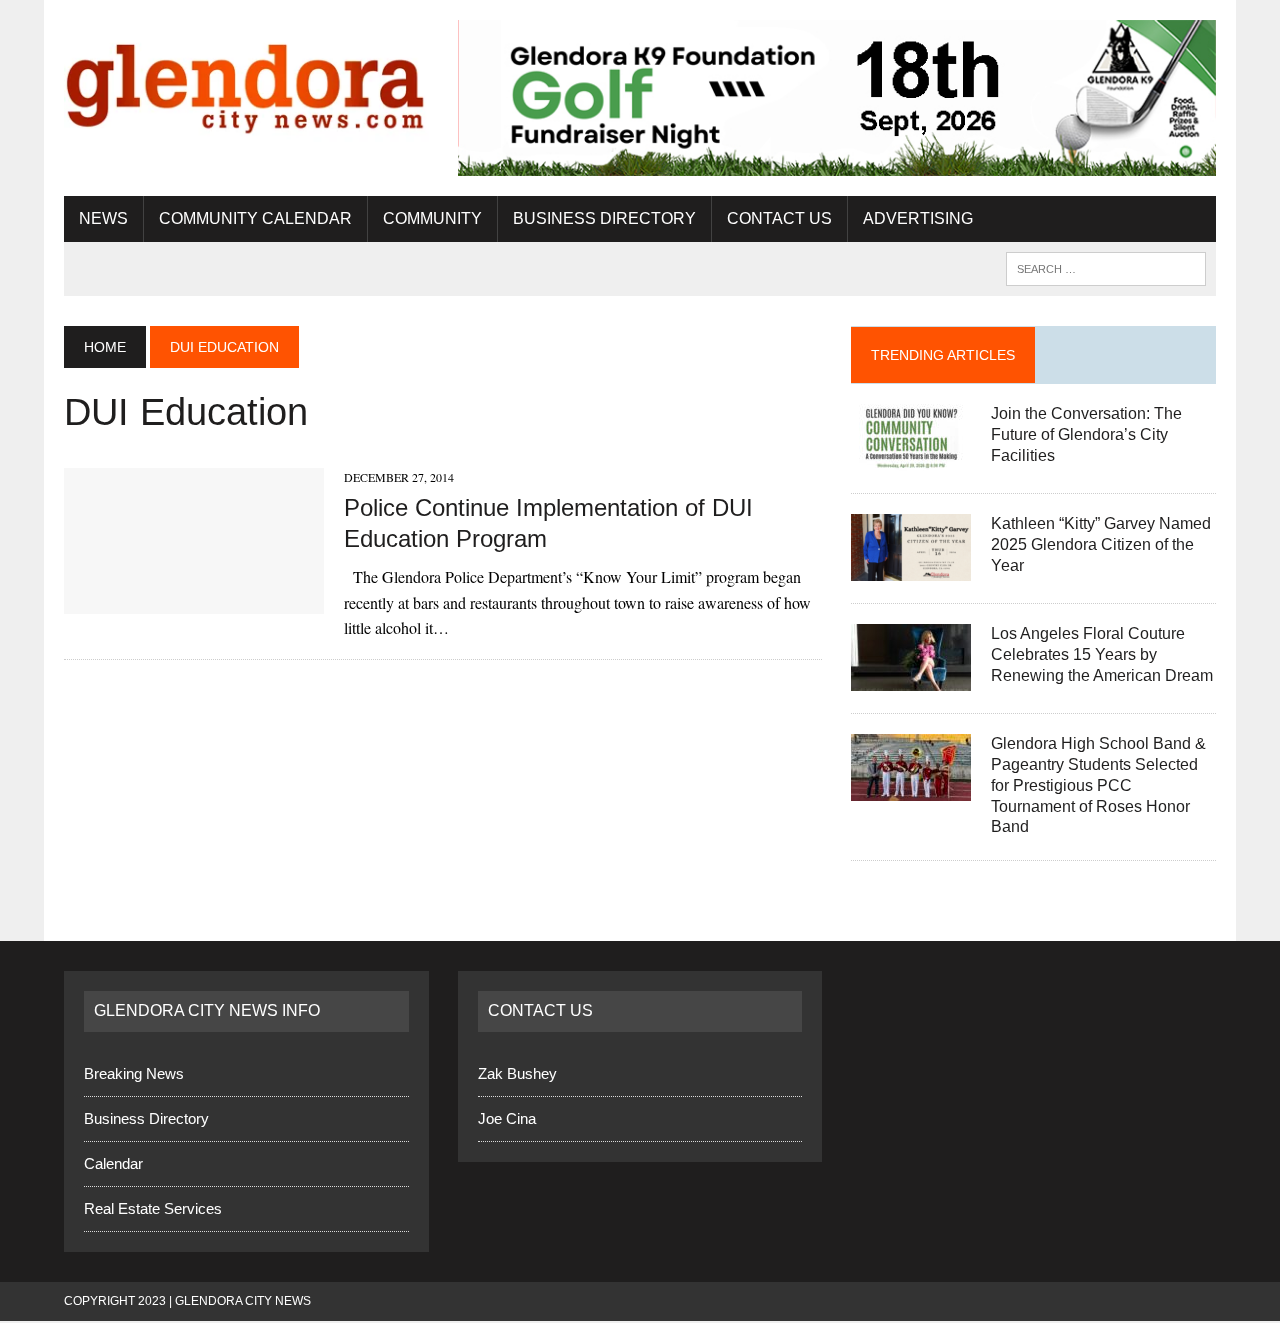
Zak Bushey (517, 1073)
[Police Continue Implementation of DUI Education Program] (194, 600)
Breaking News (134, 1073)
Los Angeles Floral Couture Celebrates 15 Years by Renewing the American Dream (1102, 654)
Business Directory (604, 218)
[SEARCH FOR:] (1106, 267)
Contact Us (779, 218)
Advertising (918, 218)
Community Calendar (255, 218)
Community (432, 218)
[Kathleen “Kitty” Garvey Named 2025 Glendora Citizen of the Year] (911, 568)
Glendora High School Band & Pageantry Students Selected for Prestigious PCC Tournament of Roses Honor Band (1098, 785)
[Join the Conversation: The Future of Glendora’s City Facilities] (911, 458)
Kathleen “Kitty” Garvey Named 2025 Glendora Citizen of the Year (1101, 544)
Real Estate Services (153, 1208)
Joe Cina (507, 1118)
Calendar (113, 1163)
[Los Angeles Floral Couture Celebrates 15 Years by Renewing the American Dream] (911, 678)
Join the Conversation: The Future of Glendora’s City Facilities (1086, 434)
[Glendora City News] (246, 81)
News (103, 218)
